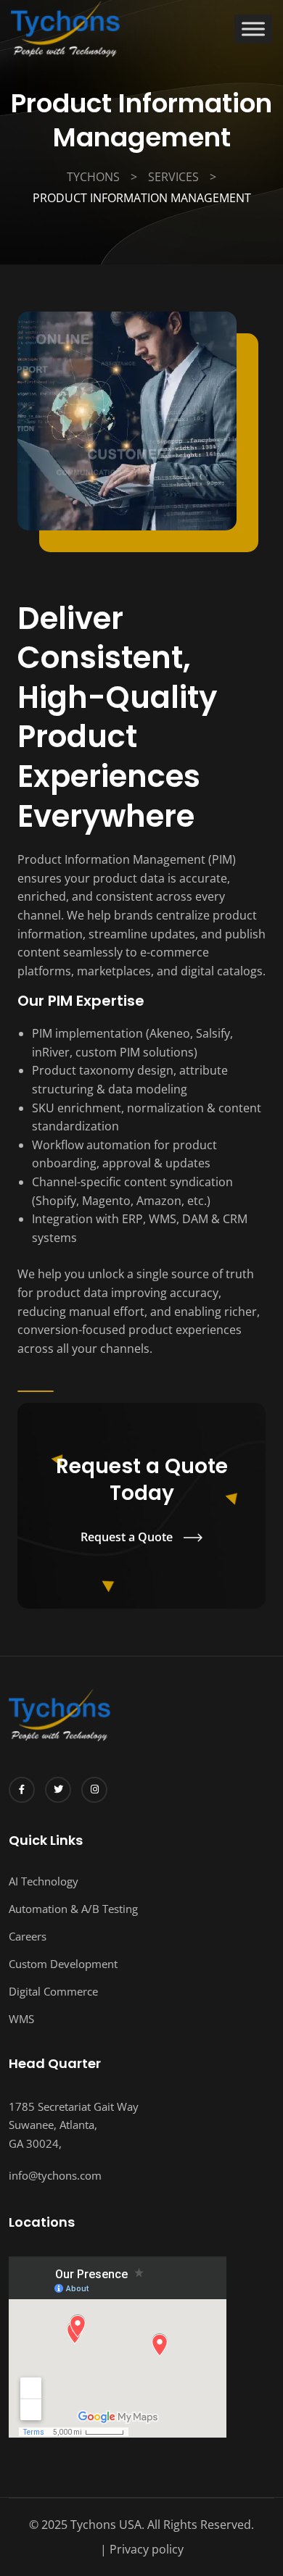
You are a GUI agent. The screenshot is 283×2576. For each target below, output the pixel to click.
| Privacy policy (142, 2549)
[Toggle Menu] (253, 29)
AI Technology (44, 1881)
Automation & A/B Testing (73, 1909)
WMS (21, 2019)
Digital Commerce (53, 1991)
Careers (28, 1936)
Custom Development (63, 1964)
